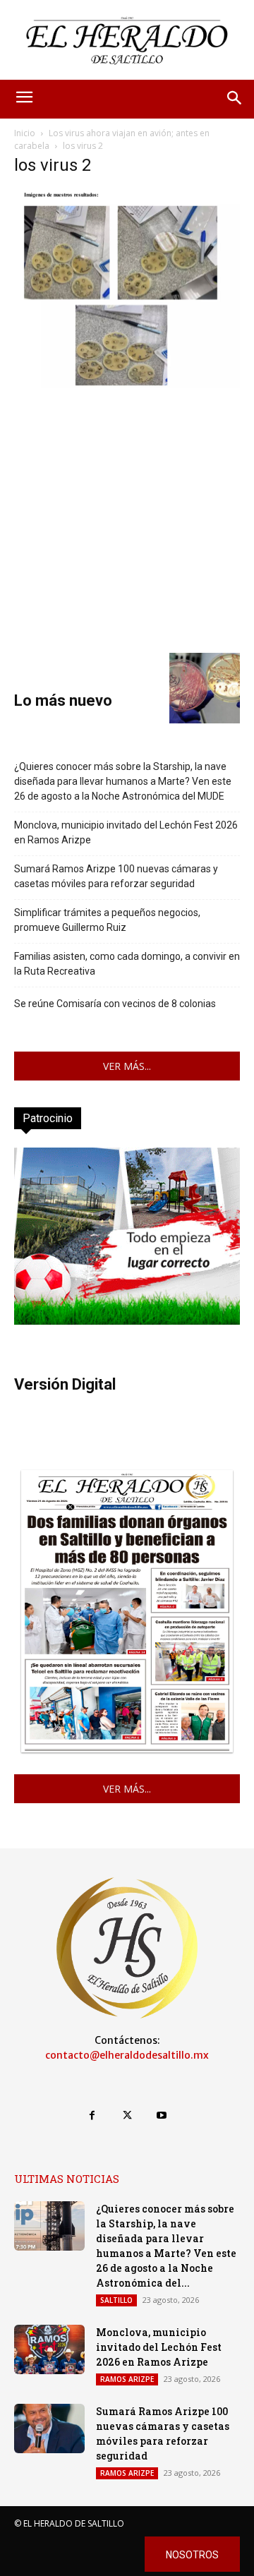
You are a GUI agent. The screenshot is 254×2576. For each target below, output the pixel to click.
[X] (127, 2115)
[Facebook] (92, 2115)
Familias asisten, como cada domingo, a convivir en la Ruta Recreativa (127, 964)
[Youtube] (162, 2115)
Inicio (25, 133)
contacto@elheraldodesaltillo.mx (127, 2055)
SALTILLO (116, 2300)
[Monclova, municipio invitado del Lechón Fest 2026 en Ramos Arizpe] (49, 2349)
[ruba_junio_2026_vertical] (127, 1321)
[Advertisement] (127, 519)
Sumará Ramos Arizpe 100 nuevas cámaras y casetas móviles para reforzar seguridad (116, 876)
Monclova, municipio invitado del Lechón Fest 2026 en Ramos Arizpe (126, 832)
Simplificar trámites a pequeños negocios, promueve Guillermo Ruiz (107, 920)
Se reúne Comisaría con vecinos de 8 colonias (115, 1004)
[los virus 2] (127, 384)
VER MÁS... (127, 1066)
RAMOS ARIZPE (127, 2379)
